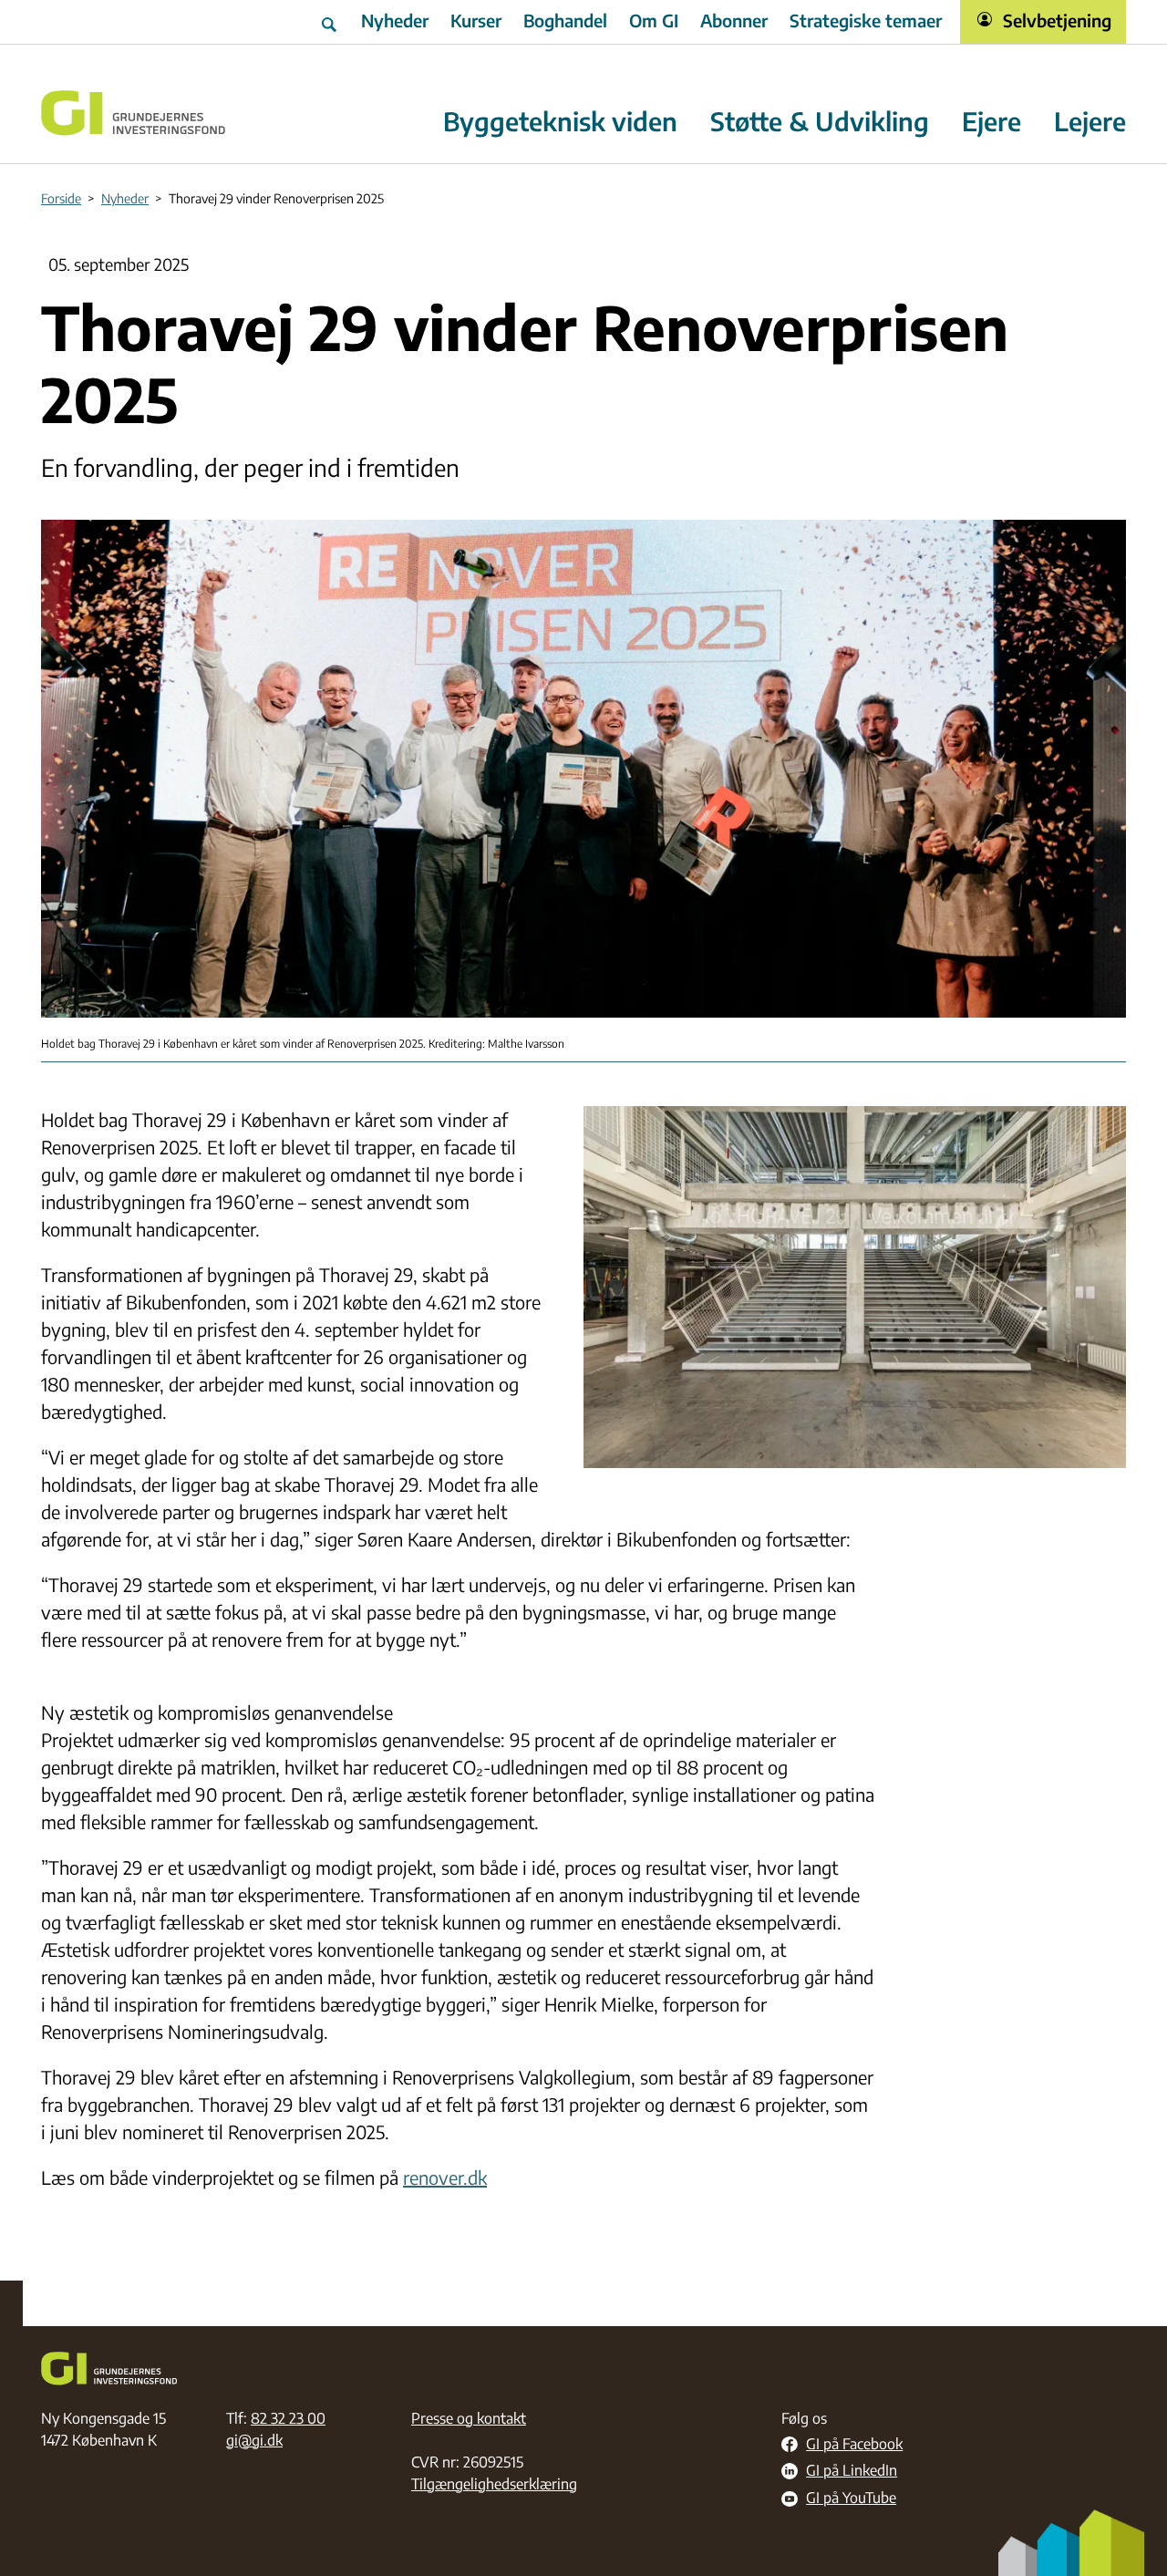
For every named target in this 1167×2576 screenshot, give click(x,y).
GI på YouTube (851, 2498)
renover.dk (445, 2177)
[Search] (331, 22)
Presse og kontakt (469, 2418)
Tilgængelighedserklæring (494, 2484)
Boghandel (565, 20)
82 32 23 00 (288, 2418)
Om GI (654, 20)
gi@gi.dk (254, 2440)
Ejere (991, 122)
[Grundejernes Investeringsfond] (134, 113)
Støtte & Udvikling (820, 122)
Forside (61, 198)
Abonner (734, 20)
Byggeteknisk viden (560, 122)
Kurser (476, 20)
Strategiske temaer (866, 20)
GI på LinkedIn (852, 2471)
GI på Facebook (854, 2445)
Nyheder (395, 20)
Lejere (1090, 122)
